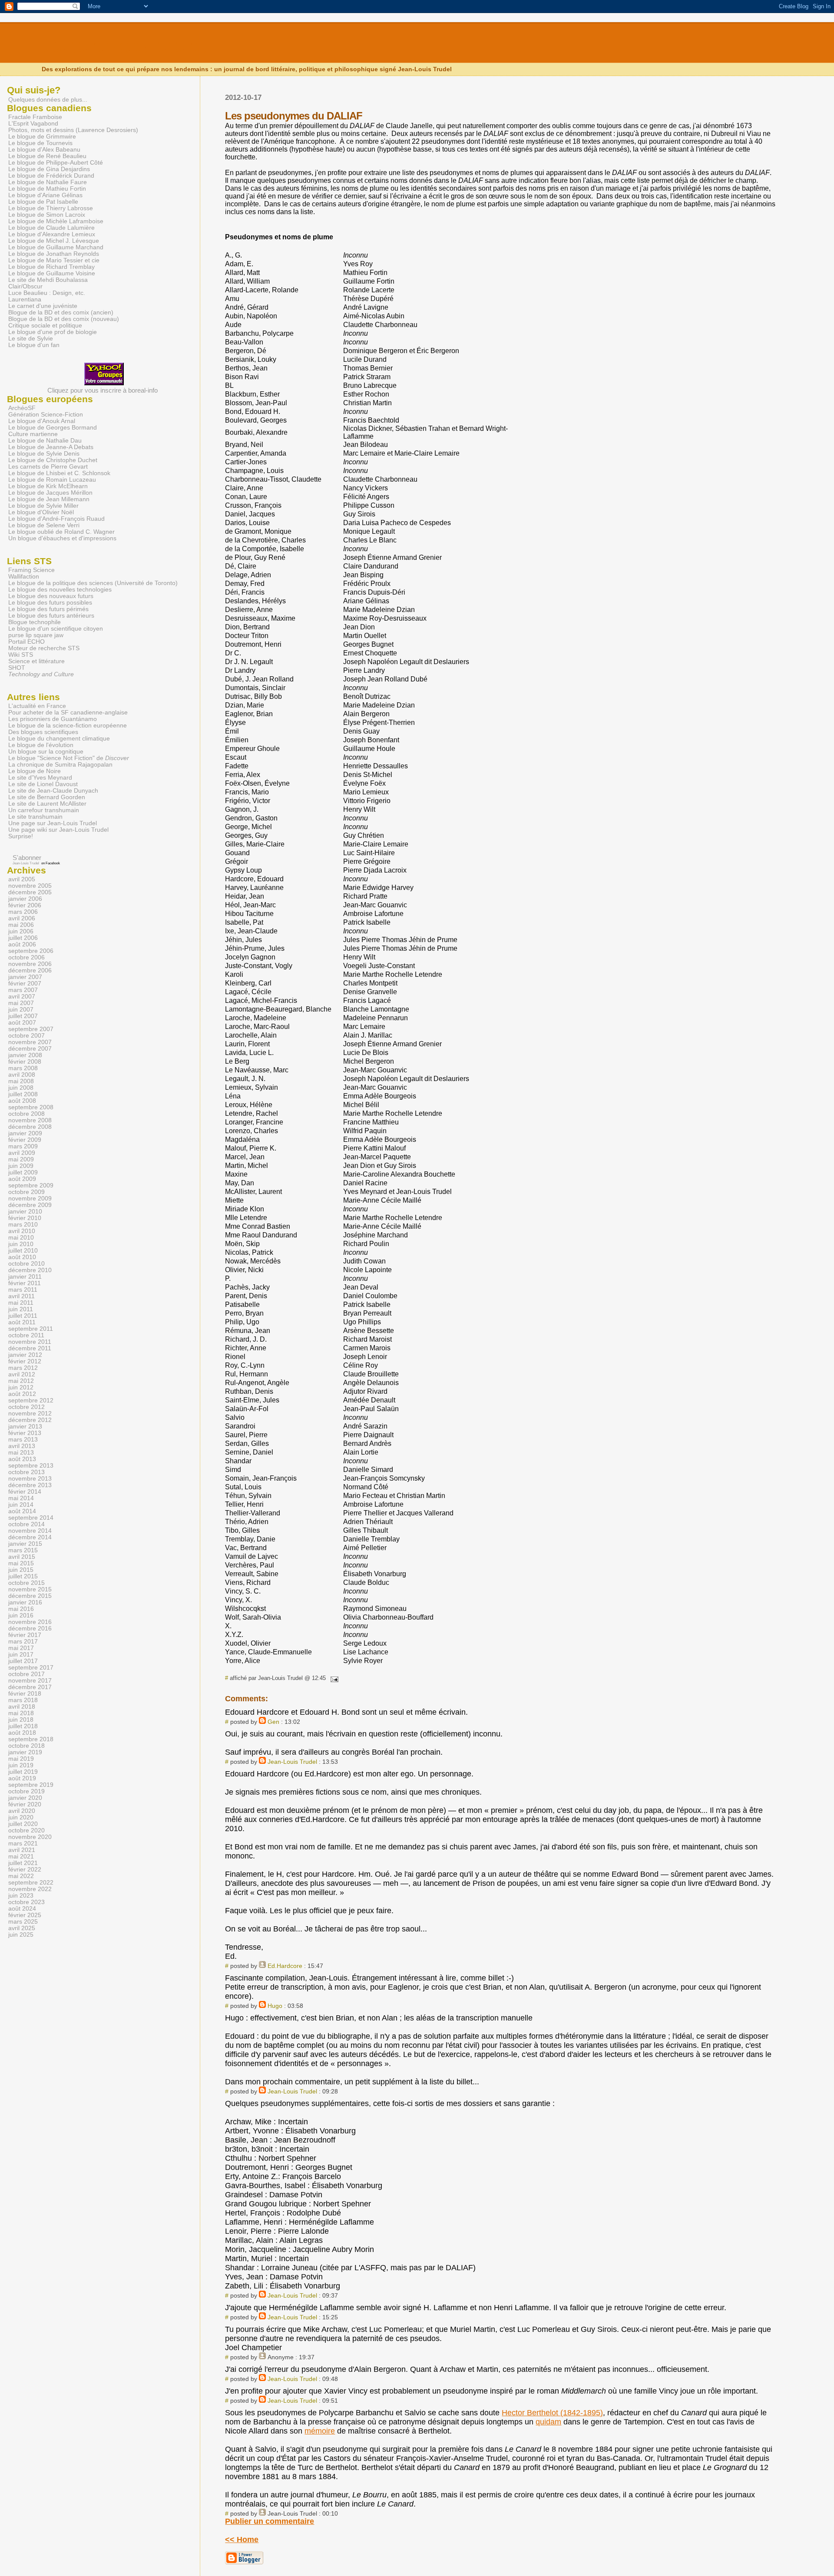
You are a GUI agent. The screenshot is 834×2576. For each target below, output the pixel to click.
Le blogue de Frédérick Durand (51, 176)
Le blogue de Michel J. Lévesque (54, 241)
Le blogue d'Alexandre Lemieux (52, 234)
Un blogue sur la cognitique (46, 752)
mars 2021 (23, 1844)
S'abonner (27, 858)
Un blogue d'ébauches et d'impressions (62, 538)
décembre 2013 (30, 1485)
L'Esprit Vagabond (33, 124)
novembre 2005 (30, 886)
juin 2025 (21, 1935)
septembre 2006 (31, 951)
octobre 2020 (26, 1830)
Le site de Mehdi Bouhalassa (48, 280)
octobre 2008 (26, 1114)
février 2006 (25, 905)
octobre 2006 (26, 957)
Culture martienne (33, 434)
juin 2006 (21, 931)
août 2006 (22, 944)
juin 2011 (21, 1309)
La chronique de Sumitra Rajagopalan (60, 765)
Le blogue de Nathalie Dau (45, 441)
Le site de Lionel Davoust (43, 784)
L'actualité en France (37, 706)
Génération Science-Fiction (46, 415)
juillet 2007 (23, 1016)
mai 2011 (21, 1303)
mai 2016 (21, 1609)
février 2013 (25, 1433)
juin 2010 (21, 1244)
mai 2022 (21, 1876)
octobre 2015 (26, 1583)
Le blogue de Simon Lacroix (47, 215)
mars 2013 (23, 1440)
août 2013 (22, 1459)
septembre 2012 (31, 1400)
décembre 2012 (30, 1420)
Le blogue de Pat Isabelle (43, 202)
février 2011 (25, 1283)
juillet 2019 (23, 1772)
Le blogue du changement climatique (59, 739)
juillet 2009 (23, 1172)
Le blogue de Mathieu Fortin (47, 189)
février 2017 (25, 1635)
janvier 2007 (25, 977)
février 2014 (25, 1492)
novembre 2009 (30, 1199)
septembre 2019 (31, 1785)
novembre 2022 (30, 1889)
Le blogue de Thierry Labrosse (51, 208)
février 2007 (25, 984)
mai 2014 (21, 1498)
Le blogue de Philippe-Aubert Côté (56, 163)
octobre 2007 (26, 1036)
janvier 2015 (25, 1544)
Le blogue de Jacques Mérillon (50, 493)
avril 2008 (22, 1075)
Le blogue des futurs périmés (48, 609)
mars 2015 (23, 1550)
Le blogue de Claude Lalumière (51, 228)
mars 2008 (23, 1068)
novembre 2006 (30, 964)
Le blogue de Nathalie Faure (48, 182)
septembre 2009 (31, 1185)
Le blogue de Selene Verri (44, 525)
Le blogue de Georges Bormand (53, 428)
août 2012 (22, 1394)
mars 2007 (23, 990)
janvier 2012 (25, 1355)
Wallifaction (24, 577)
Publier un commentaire (270, 2521)
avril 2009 (22, 1153)
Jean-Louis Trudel (292, 1762)
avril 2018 (22, 1707)
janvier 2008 (25, 1055)
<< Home (242, 2540)
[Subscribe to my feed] (8, 858)
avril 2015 (22, 1557)
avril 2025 (22, 1928)
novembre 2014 (30, 1531)
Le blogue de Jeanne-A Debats (51, 447)
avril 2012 (22, 1374)
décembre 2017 (30, 1687)
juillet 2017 (23, 1661)
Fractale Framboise (35, 117)
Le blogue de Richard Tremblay (51, 267)
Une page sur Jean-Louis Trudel (53, 823)
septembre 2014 (31, 1518)
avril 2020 (22, 1811)
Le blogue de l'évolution (41, 745)
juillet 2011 (23, 1316)
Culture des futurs (124, 46)
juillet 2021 (23, 1863)
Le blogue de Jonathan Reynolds (54, 254)
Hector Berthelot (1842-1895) (552, 2413)
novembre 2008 (30, 1120)
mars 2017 (23, 1642)
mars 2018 (23, 1700)
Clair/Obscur (25, 286)
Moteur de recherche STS (44, 648)
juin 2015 (21, 1570)
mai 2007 (21, 1003)
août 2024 (22, 1909)
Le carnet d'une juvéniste (43, 306)
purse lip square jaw (36, 635)
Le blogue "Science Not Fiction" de (69, 758)
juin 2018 (21, 1720)
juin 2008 (21, 1088)
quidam (548, 2422)
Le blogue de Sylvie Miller (43, 506)
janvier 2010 (25, 1212)
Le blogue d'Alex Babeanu (44, 150)
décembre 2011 (30, 1348)
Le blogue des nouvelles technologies (60, 590)
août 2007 (22, 1023)
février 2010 (25, 1218)
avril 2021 (22, 1850)
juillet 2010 (23, 1251)
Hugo (275, 2006)
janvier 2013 (25, 1427)
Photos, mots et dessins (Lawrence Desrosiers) (73, 130)
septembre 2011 (31, 1329)
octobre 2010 (26, 1264)
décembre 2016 (30, 1629)
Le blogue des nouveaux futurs (51, 596)
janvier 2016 (25, 1602)
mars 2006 (23, 912)
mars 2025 (23, 1922)
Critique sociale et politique (45, 326)
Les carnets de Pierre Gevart (48, 467)
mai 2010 (21, 1238)
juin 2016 (21, 1615)
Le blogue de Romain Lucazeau (52, 480)
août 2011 (22, 1322)
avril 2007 (22, 997)
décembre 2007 (30, 1049)
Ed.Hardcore (285, 1966)
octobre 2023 (26, 1902)
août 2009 (22, 1179)
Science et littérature (36, 661)
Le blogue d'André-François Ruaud (56, 519)
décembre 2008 (30, 1127)
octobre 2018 (26, 1746)
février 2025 (25, 1915)
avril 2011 (22, 1296)
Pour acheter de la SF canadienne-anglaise (68, 713)
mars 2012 (23, 1368)
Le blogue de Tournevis (40, 143)
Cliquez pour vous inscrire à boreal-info (103, 390)
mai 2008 (21, 1081)
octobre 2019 (26, 1791)
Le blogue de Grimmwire (42, 137)
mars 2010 (23, 1225)
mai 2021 (21, 1857)
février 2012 (25, 1361)
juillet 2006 (23, 938)
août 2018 (22, 1733)
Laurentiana (25, 299)
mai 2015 (21, 1563)
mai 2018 (21, 1713)
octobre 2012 (26, 1407)
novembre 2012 (30, 1414)
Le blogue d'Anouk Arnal (42, 421)
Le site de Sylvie (31, 339)
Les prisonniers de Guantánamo (53, 719)
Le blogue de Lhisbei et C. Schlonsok (59, 473)
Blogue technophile (35, 622)
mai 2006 (21, 925)
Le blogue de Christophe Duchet (53, 460)
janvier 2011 (25, 1277)
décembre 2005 (30, 892)
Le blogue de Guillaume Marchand (56, 247)
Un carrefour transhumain (44, 810)
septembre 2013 (31, 1466)
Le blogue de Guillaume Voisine (52, 273)
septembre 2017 (31, 1668)
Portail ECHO (26, 642)
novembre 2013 (30, 1479)
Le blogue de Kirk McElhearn (48, 486)
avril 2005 (22, 879)
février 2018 (25, 1694)
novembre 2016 (30, 1622)
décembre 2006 (30, 971)
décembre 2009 (30, 1205)
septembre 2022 (31, 1883)
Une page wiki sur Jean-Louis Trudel (58, 830)
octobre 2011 (26, 1335)
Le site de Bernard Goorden (47, 797)
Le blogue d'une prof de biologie (53, 332)
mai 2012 (21, 1381)
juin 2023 (21, 1896)
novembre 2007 (30, 1042)
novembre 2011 (30, 1342)
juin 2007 (21, 1010)
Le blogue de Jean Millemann (49, 499)
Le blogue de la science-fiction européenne (68, 726)
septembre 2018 (31, 1739)
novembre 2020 (30, 1837)
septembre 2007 (31, 1029)
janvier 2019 (25, 1752)
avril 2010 (22, 1231)
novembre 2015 (30, 1589)
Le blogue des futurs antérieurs (51, 616)
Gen (273, 1722)
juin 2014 (21, 1505)
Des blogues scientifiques (43, 732)
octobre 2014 (26, 1524)
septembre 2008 (31, 1107)
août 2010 (22, 1257)
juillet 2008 (23, 1094)
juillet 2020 (23, 1824)
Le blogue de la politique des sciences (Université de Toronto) (93, 583)
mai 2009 (21, 1159)
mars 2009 (23, 1146)
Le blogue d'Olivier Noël (41, 512)
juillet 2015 (23, 1576)
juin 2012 (21, 1387)
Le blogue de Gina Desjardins (49, 169)
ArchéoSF (22, 408)
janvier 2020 (25, 1798)
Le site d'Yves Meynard (40, 778)
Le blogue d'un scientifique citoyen (56, 629)
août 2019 (22, 1778)
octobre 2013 (26, 1472)
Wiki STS (21, 655)
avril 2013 (22, 1446)
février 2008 (25, 1062)
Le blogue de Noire (35, 771)
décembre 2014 (30, 1537)
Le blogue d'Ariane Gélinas (45, 195)
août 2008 (22, 1101)
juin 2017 (21, 1655)
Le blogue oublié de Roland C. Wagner (61, 532)
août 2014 (22, 1511)
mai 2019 (21, 1759)
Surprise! (21, 836)
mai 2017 (21, 1648)
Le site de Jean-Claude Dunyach (53, 791)
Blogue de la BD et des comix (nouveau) (64, 319)
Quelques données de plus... (48, 99)
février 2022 (25, 1870)
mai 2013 (21, 1453)
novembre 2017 (30, 1681)
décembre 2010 (30, 1270)
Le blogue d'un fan (34, 345)
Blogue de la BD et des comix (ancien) (61, 312)
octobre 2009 (26, 1192)
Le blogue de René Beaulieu (47, 156)
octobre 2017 (26, 1674)
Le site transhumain (35, 817)
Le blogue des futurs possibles (50, 603)
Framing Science (31, 570)
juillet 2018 (23, 1726)
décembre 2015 (30, 1596)
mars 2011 (23, 1290)
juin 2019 (21, 1765)
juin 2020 (21, 1817)
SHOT (17, 668)
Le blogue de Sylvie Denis (44, 454)
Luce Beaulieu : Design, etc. (47, 293)
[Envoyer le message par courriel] (333, 1678)
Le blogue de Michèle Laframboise (56, 221)
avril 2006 (22, 918)
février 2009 (25, 1140)
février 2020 (25, 1804)
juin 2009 (21, 1166)
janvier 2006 (25, 899)
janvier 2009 (25, 1133)
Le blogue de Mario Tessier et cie (54, 260)
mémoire (320, 2431)
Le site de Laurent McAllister (47, 804)
